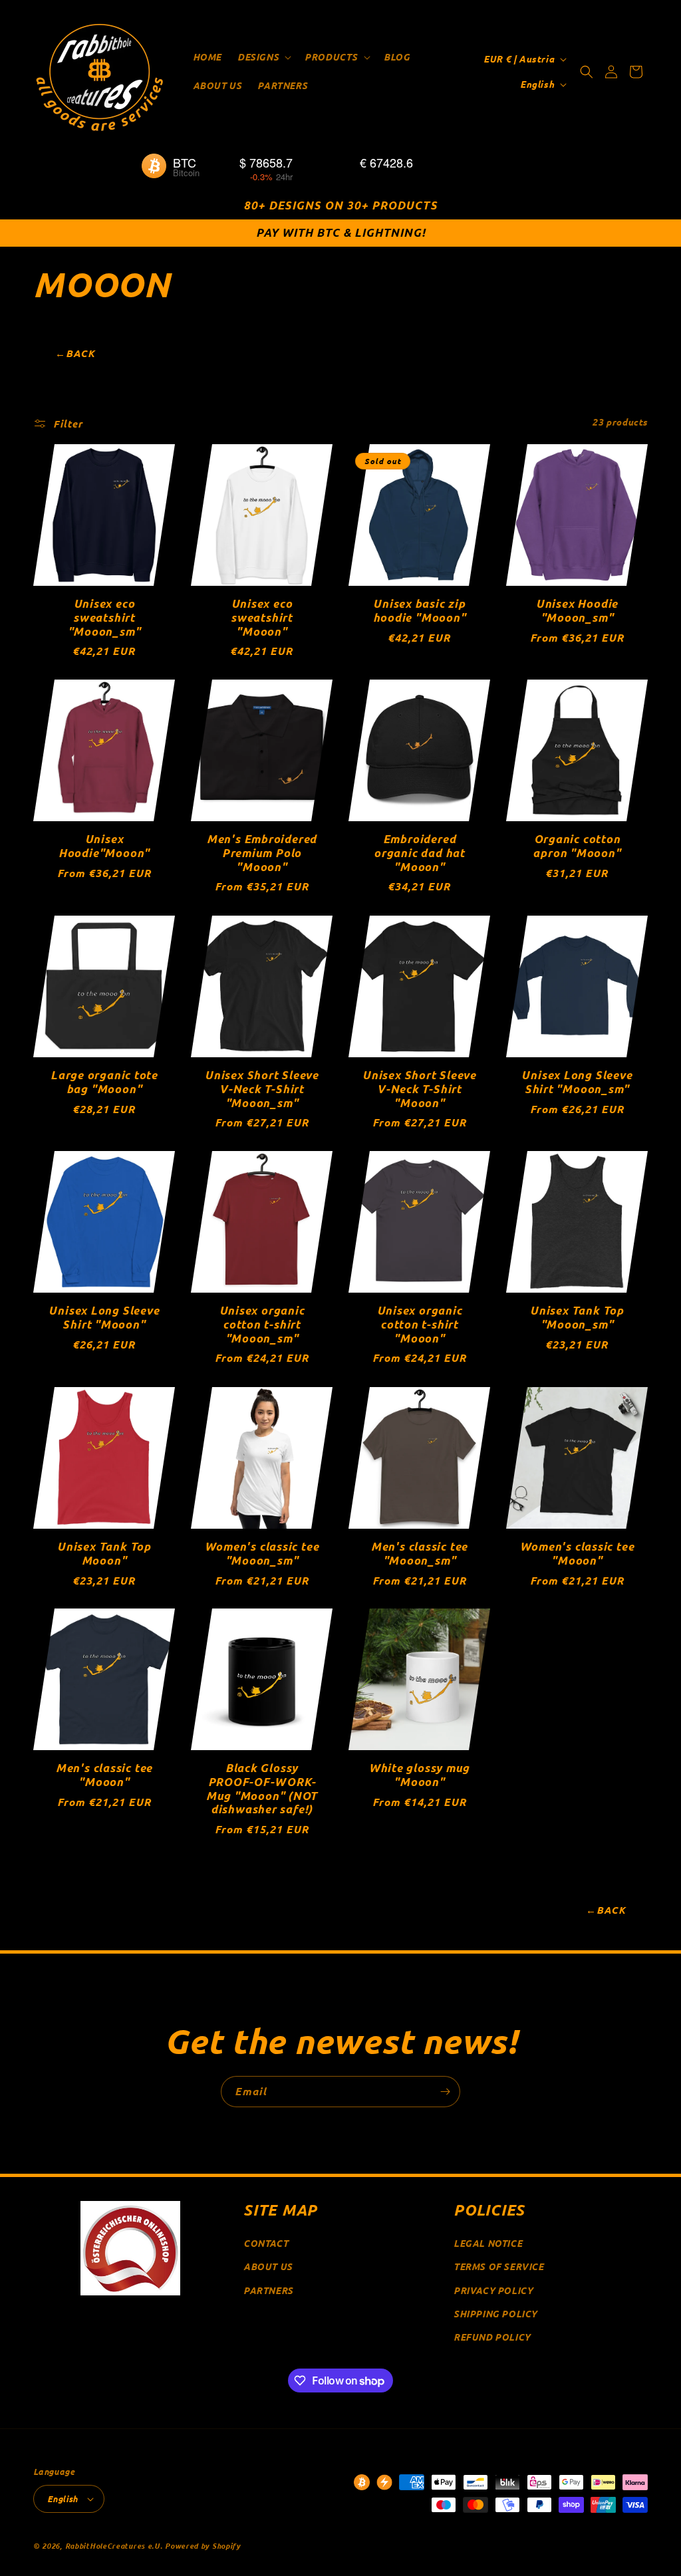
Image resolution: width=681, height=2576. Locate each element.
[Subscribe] (445, 2092)
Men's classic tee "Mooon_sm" (419, 1554)
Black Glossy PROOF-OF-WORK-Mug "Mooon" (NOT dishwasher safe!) (262, 1789)
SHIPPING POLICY (495, 2314)
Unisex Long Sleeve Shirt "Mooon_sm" (577, 1083)
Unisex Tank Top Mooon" (104, 1554)
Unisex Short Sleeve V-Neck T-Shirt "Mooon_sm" (262, 1089)
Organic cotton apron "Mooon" (577, 846)
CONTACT (266, 2243)
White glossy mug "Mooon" (419, 1775)
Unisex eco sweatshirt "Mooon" (262, 618)
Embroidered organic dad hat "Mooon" (419, 853)
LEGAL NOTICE (488, 2243)
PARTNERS (268, 2290)
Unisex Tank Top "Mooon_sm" (577, 1318)
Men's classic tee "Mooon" (104, 1775)
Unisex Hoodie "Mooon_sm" (577, 611)
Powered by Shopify (203, 2545)
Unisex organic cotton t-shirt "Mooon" (420, 1325)
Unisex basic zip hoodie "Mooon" (420, 611)
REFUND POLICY (492, 2337)
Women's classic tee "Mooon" (577, 1554)
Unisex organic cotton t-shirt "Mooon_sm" (262, 1325)
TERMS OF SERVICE (499, 2266)
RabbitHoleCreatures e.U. (114, 2545)
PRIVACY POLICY (493, 2290)
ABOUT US (268, 2266)
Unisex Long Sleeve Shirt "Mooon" (104, 1318)
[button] (263, 57)
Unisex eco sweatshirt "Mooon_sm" (104, 618)
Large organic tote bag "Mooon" (104, 1083)
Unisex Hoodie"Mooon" (104, 846)
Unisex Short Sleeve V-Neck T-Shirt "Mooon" (419, 1089)
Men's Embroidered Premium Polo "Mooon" (262, 853)
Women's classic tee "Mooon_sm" (262, 1554)
